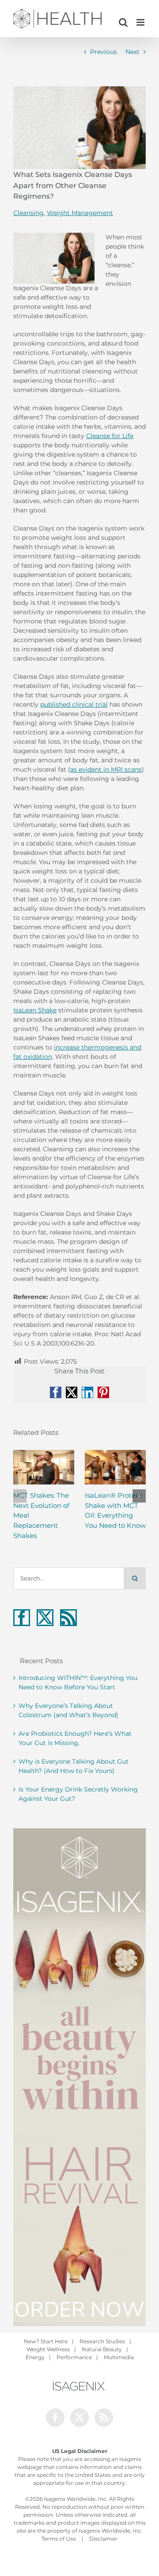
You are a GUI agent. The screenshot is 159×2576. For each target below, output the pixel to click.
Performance (74, 2357)
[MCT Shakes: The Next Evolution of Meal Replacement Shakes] (44, 1467)
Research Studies (102, 2341)
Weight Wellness (48, 2349)
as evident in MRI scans (106, 769)
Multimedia (119, 2357)
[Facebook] (22, 1618)
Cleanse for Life (110, 436)
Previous (104, 52)
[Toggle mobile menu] (141, 22)
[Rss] (68, 1618)
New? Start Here (46, 2341)
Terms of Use (59, 2539)
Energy (35, 2357)
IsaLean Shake (35, 1010)
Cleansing (28, 213)
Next (132, 52)
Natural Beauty (102, 2349)
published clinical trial (74, 704)
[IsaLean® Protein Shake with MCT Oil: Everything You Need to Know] (115, 1467)
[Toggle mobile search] (123, 22)
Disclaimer (103, 2539)
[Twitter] (45, 1618)
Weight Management (80, 213)
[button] (20, 1496)
